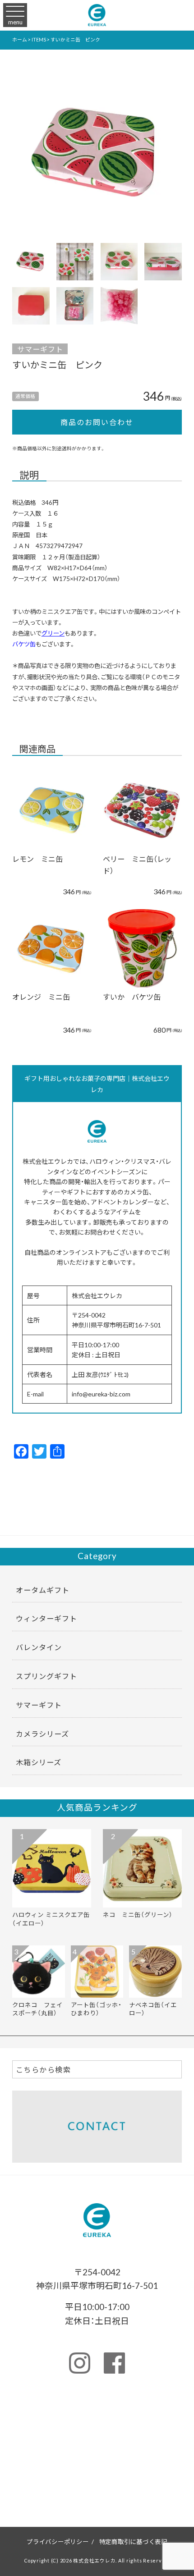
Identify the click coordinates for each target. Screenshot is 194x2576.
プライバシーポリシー (58, 2541)
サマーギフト (40, 349)
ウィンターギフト (46, 1618)
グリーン (53, 633)
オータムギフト (43, 1590)
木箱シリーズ (39, 1762)
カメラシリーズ (42, 1734)
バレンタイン (39, 1647)
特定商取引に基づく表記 (133, 2541)
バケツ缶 (24, 644)
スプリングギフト (46, 1676)
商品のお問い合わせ (97, 422)
